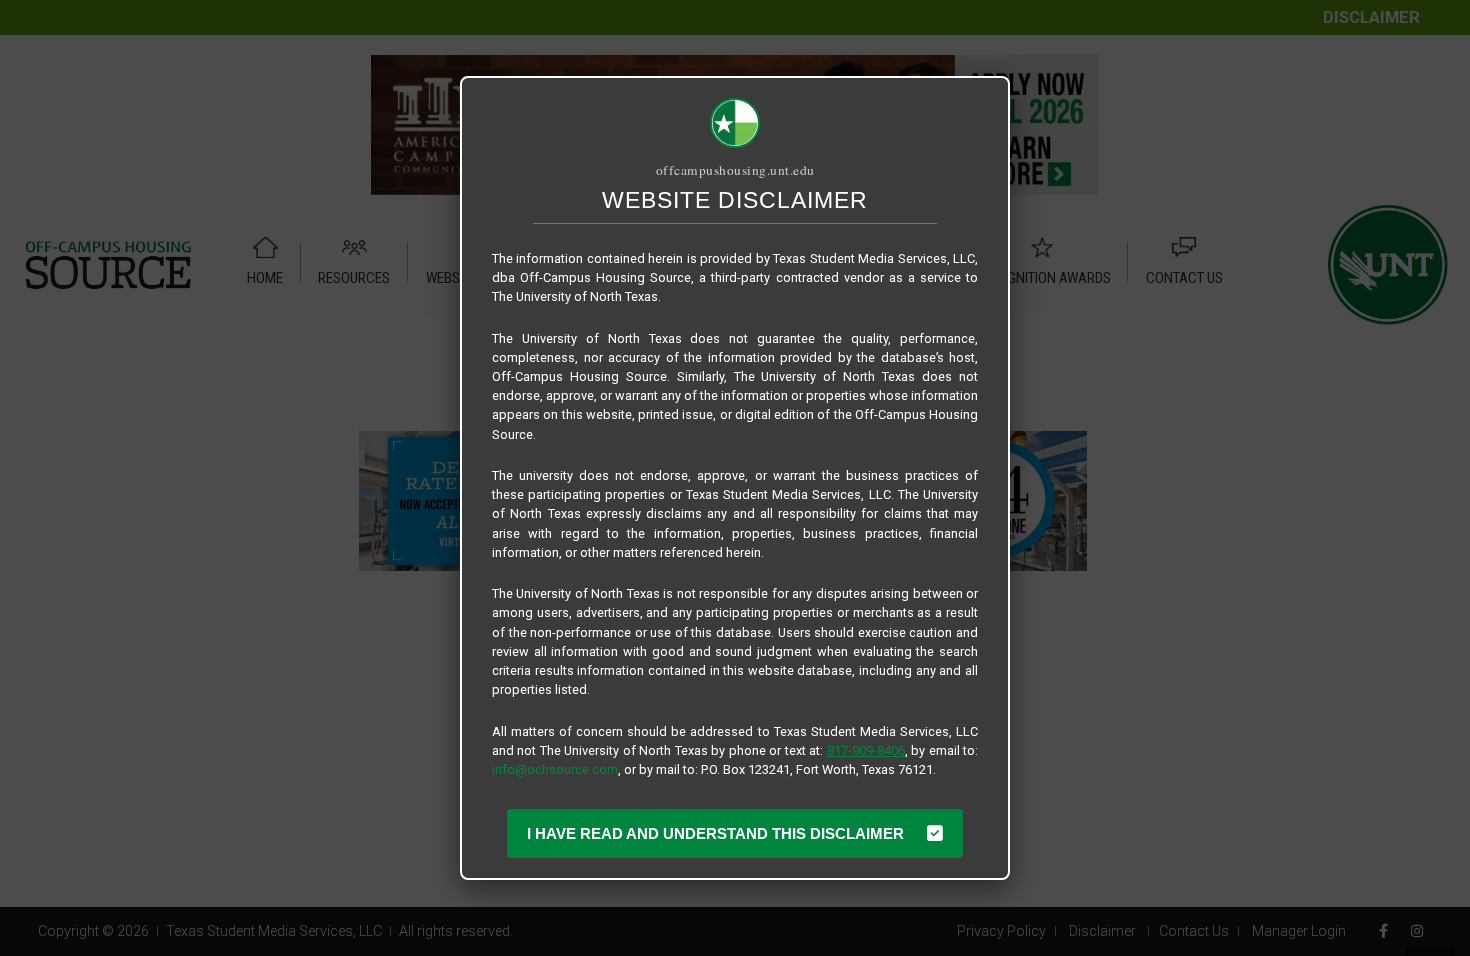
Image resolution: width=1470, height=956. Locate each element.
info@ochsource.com (555, 769)
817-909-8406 (866, 750)
